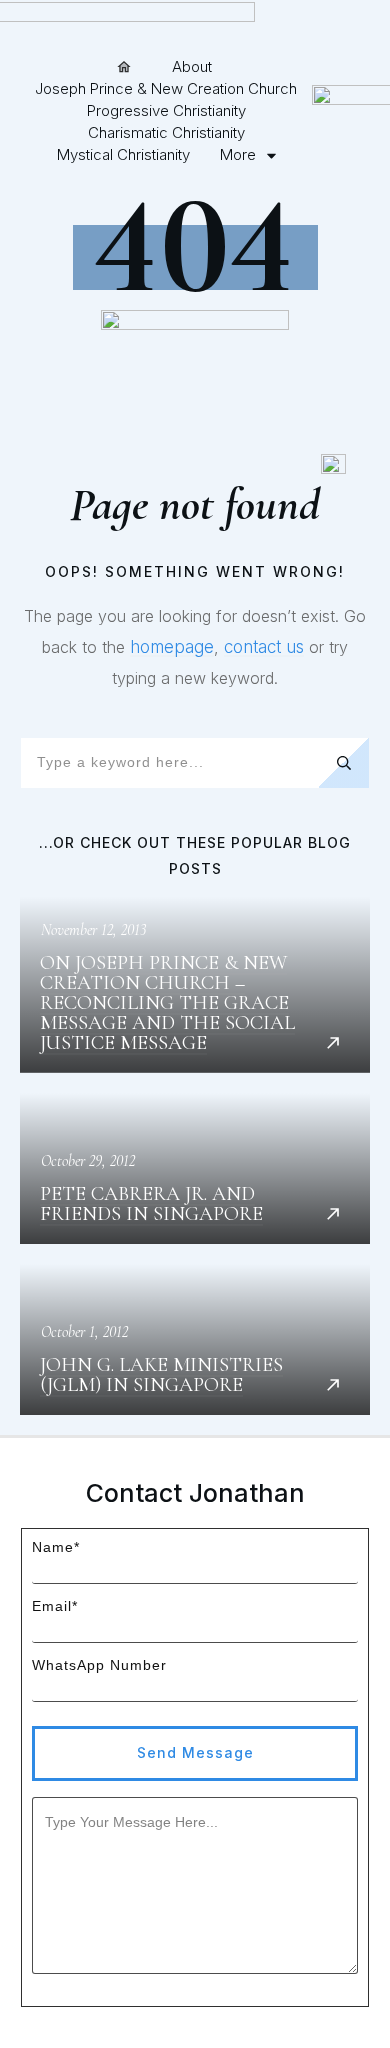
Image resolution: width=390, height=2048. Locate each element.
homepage (172, 647)
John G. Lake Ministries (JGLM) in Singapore (195, 1339)
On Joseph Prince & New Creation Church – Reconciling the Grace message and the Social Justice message (195, 985)
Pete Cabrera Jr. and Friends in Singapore (195, 1168)
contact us (264, 647)
